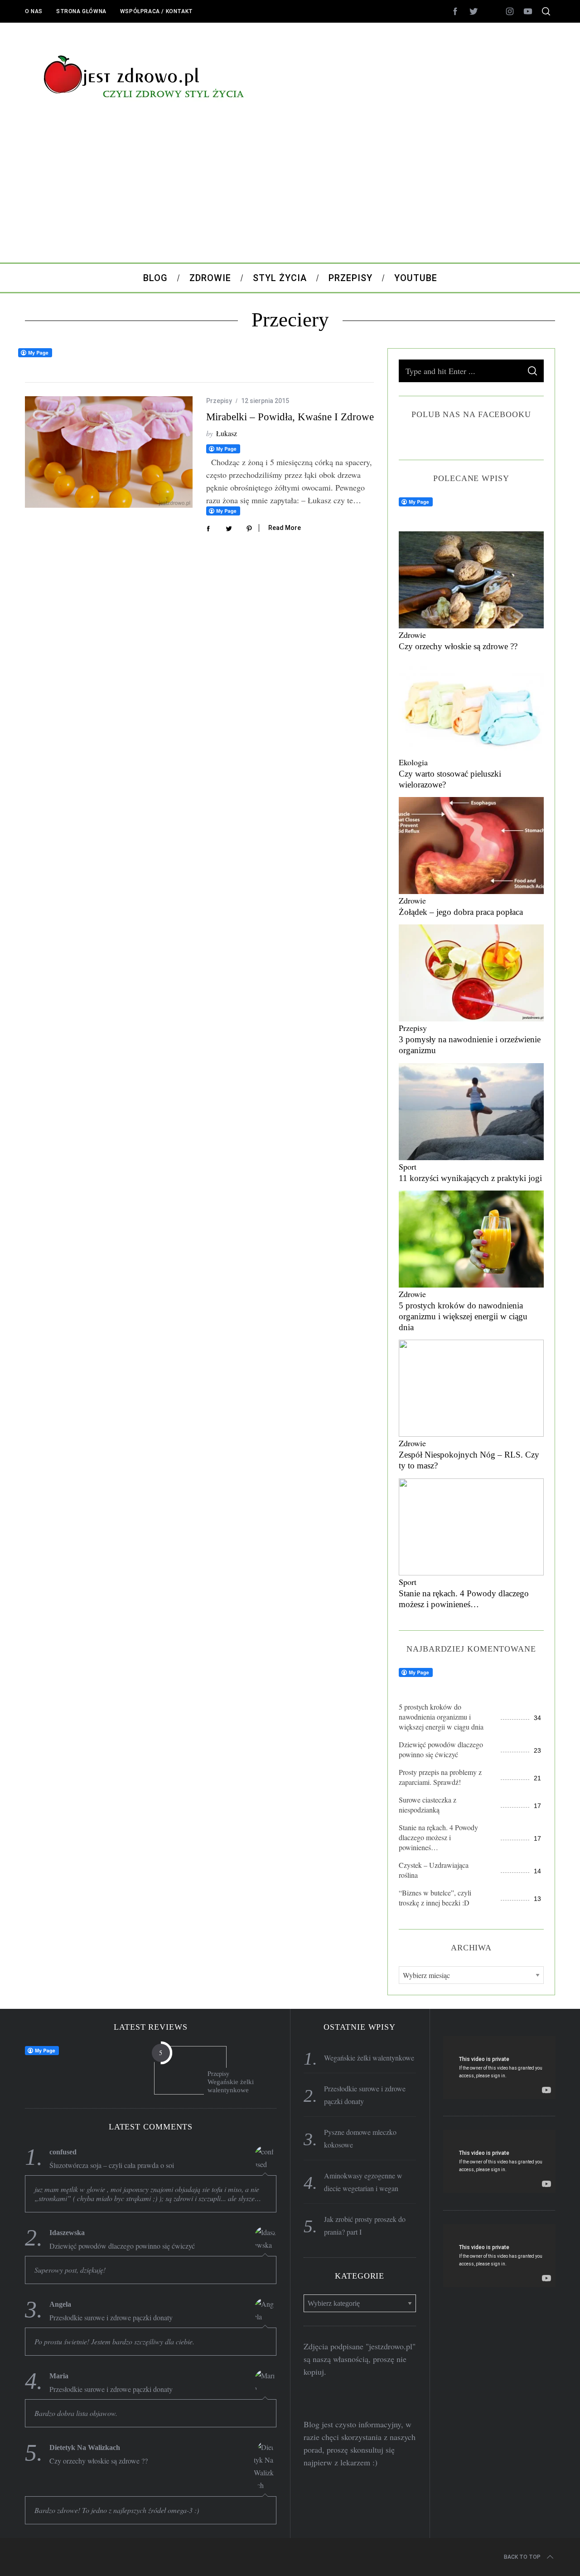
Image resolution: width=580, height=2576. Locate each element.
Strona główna (81, 11)
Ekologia (413, 762)
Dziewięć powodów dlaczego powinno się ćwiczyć (441, 1749)
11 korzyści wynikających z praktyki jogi (470, 1178)
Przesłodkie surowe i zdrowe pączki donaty (111, 2318)
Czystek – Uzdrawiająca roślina (434, 1870)
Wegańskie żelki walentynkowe (231, 2086)
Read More (285, 528)
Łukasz (227, 433)
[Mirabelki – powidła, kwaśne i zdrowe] (109, 452)
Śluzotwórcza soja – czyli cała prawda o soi (112, 2165)
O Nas (34, 11)
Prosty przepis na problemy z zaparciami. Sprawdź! (440, 1777)
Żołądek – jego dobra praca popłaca (461, 912)
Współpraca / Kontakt (157, 11)
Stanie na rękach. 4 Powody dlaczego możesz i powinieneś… (438, 1837)
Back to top (522, 2557)
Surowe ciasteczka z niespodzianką (428, 1805)
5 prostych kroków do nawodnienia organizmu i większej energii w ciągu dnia (463, 1316)
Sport (408, 1166)
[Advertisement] (290, 194)
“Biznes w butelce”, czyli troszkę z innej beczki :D (435, 1898)
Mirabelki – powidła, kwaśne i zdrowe (290, 417)
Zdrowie (412, 635)
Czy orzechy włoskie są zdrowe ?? (458, 646)
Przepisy (219, 401)
